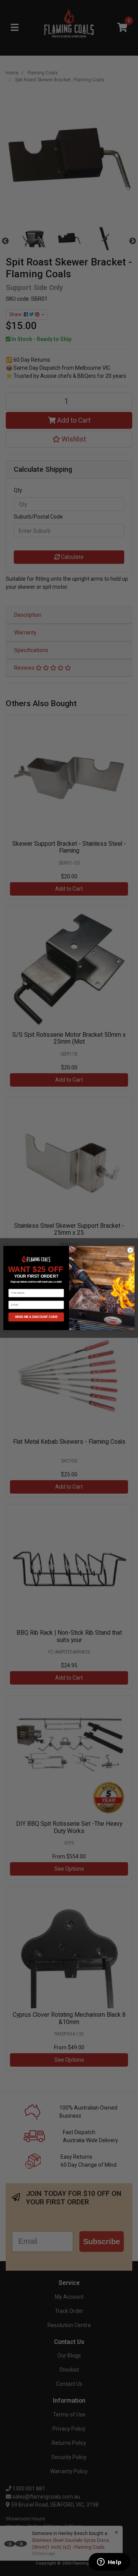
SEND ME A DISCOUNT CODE (36, 1317)
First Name (15, 1286)
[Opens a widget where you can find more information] (109, 2563)
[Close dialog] (130, 1250)
